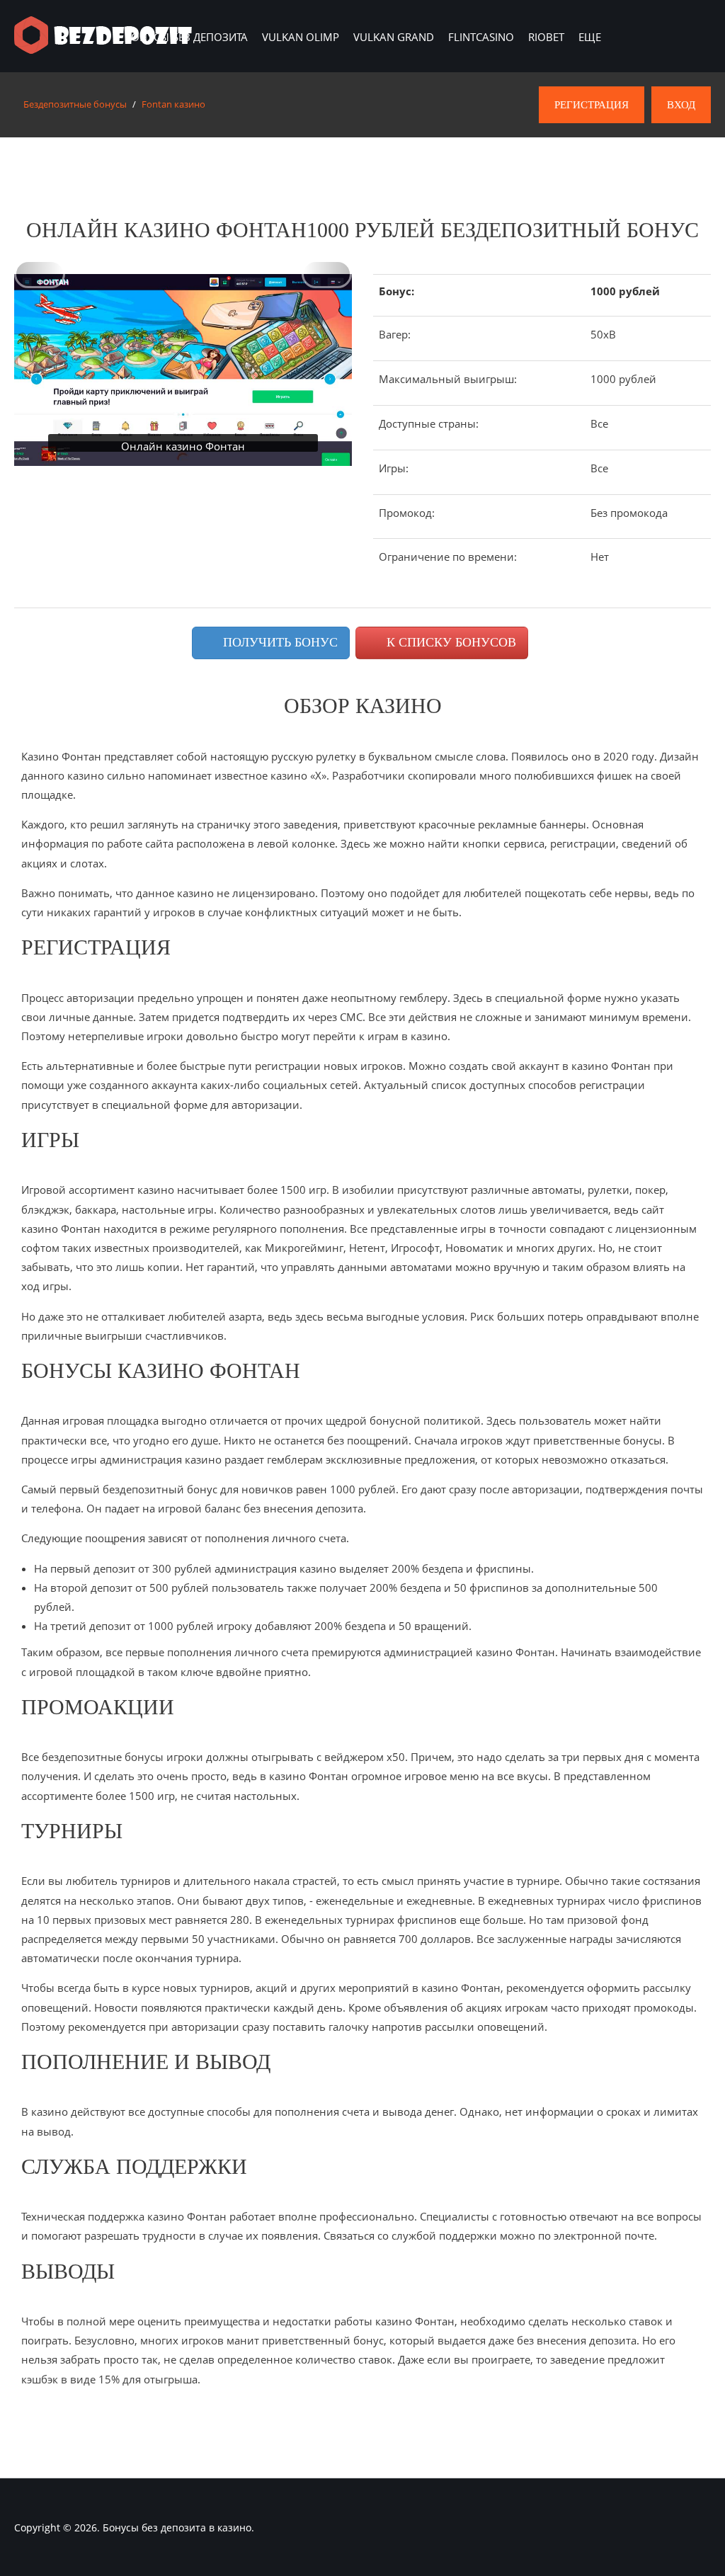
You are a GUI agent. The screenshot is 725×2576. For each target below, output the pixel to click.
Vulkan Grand (394, 37)
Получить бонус (279, 642)
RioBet (546, 37)
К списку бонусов (450, 642)
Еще (590, 37)
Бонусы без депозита (186, 37)
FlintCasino (481, 37)
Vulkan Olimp (301, 37)
